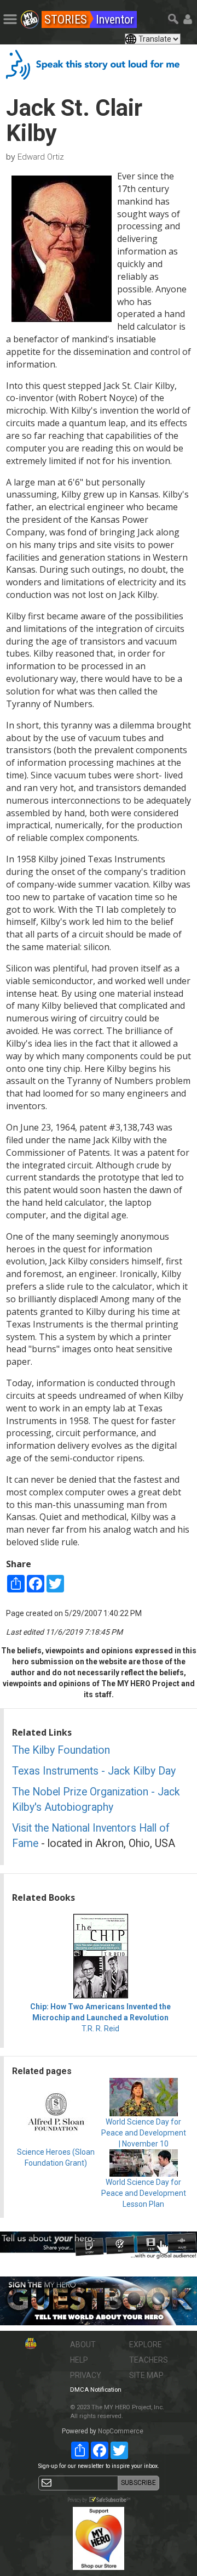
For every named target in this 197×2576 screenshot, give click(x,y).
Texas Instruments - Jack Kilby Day (94, 1771)
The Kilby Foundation (61, 1750)
